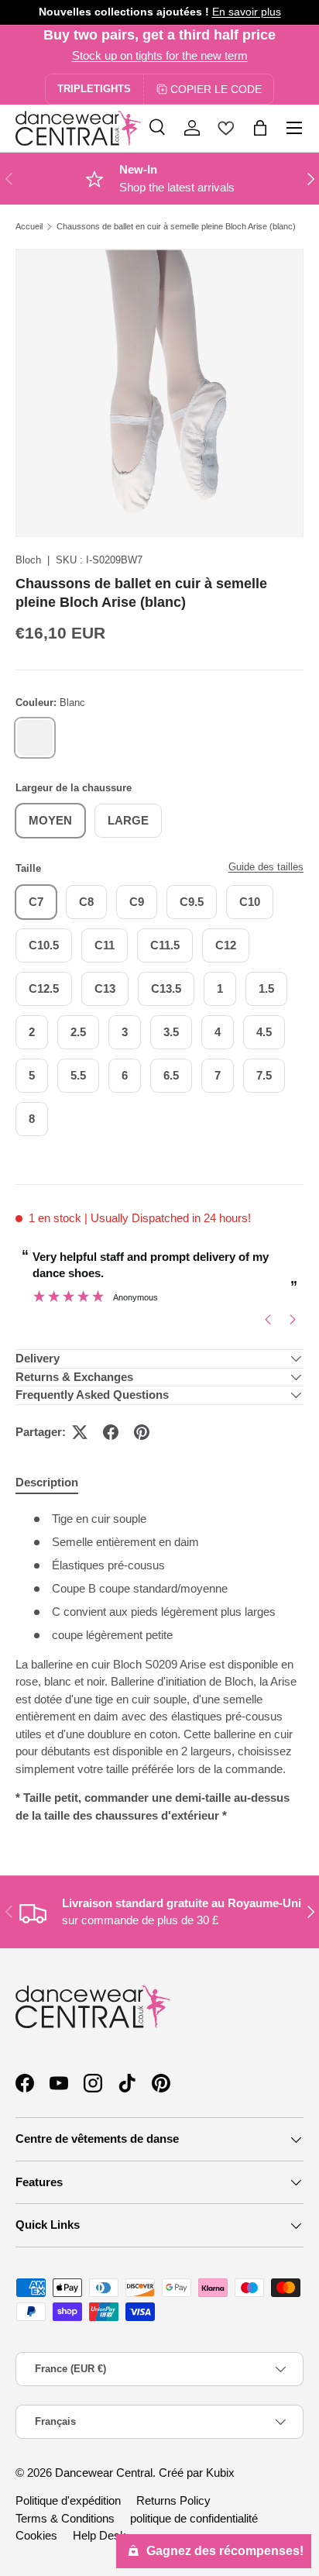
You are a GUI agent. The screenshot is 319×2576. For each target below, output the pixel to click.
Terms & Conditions (65, 2518)
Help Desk (99, 2535)
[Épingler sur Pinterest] (142, 1432)
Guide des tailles (266, 867)
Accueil (29, 227)
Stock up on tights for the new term (160, 55)
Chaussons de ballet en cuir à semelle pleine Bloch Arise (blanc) (176, 227)
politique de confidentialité (194, 2518)
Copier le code (216, 89)
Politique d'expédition (68, 2500)
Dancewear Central (104, 2473)
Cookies (36, 2535)
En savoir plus (247, 12)
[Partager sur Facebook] (111, 1432)
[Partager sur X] (80, 1432)
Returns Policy (173, 2500)
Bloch (28, 560)
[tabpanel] (159, 1667)
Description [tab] (47, 1482)
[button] (260, 128)
